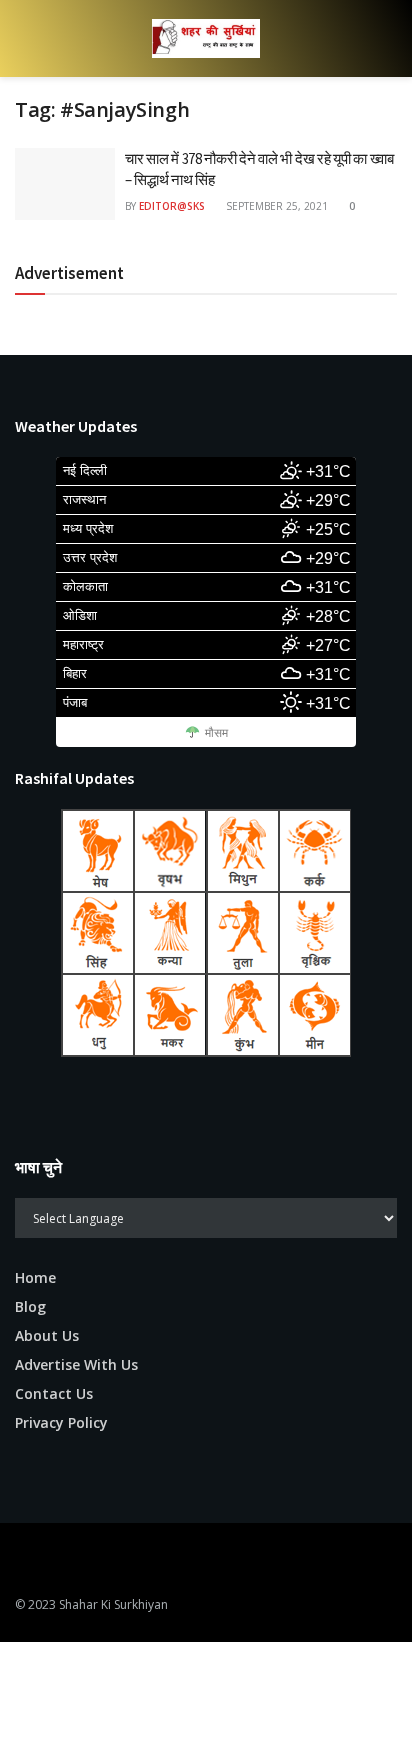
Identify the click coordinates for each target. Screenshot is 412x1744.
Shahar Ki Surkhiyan (113, 1604)
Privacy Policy (61, 1422)
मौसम (216, 733)
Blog (30, 1306)
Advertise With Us (76, 1364)
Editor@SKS (172, 206)
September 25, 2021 (275, 206)
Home (35, 1277)
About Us (47, 1335)
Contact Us (54, 1393)
